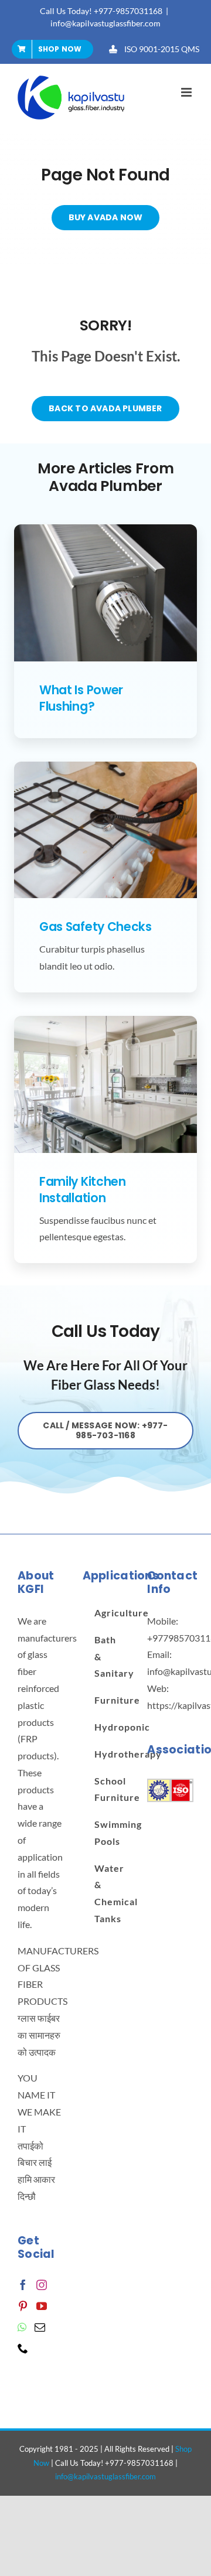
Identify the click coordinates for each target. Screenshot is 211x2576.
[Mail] (40, 2327)
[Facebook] (23, 2285)
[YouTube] (42, 2306)
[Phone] (23, 2348)
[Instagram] (42, 2285)
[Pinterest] (23, 2306)
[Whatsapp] (22, 2327)
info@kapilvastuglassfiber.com (105, 23)
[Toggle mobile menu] (187, 92)
